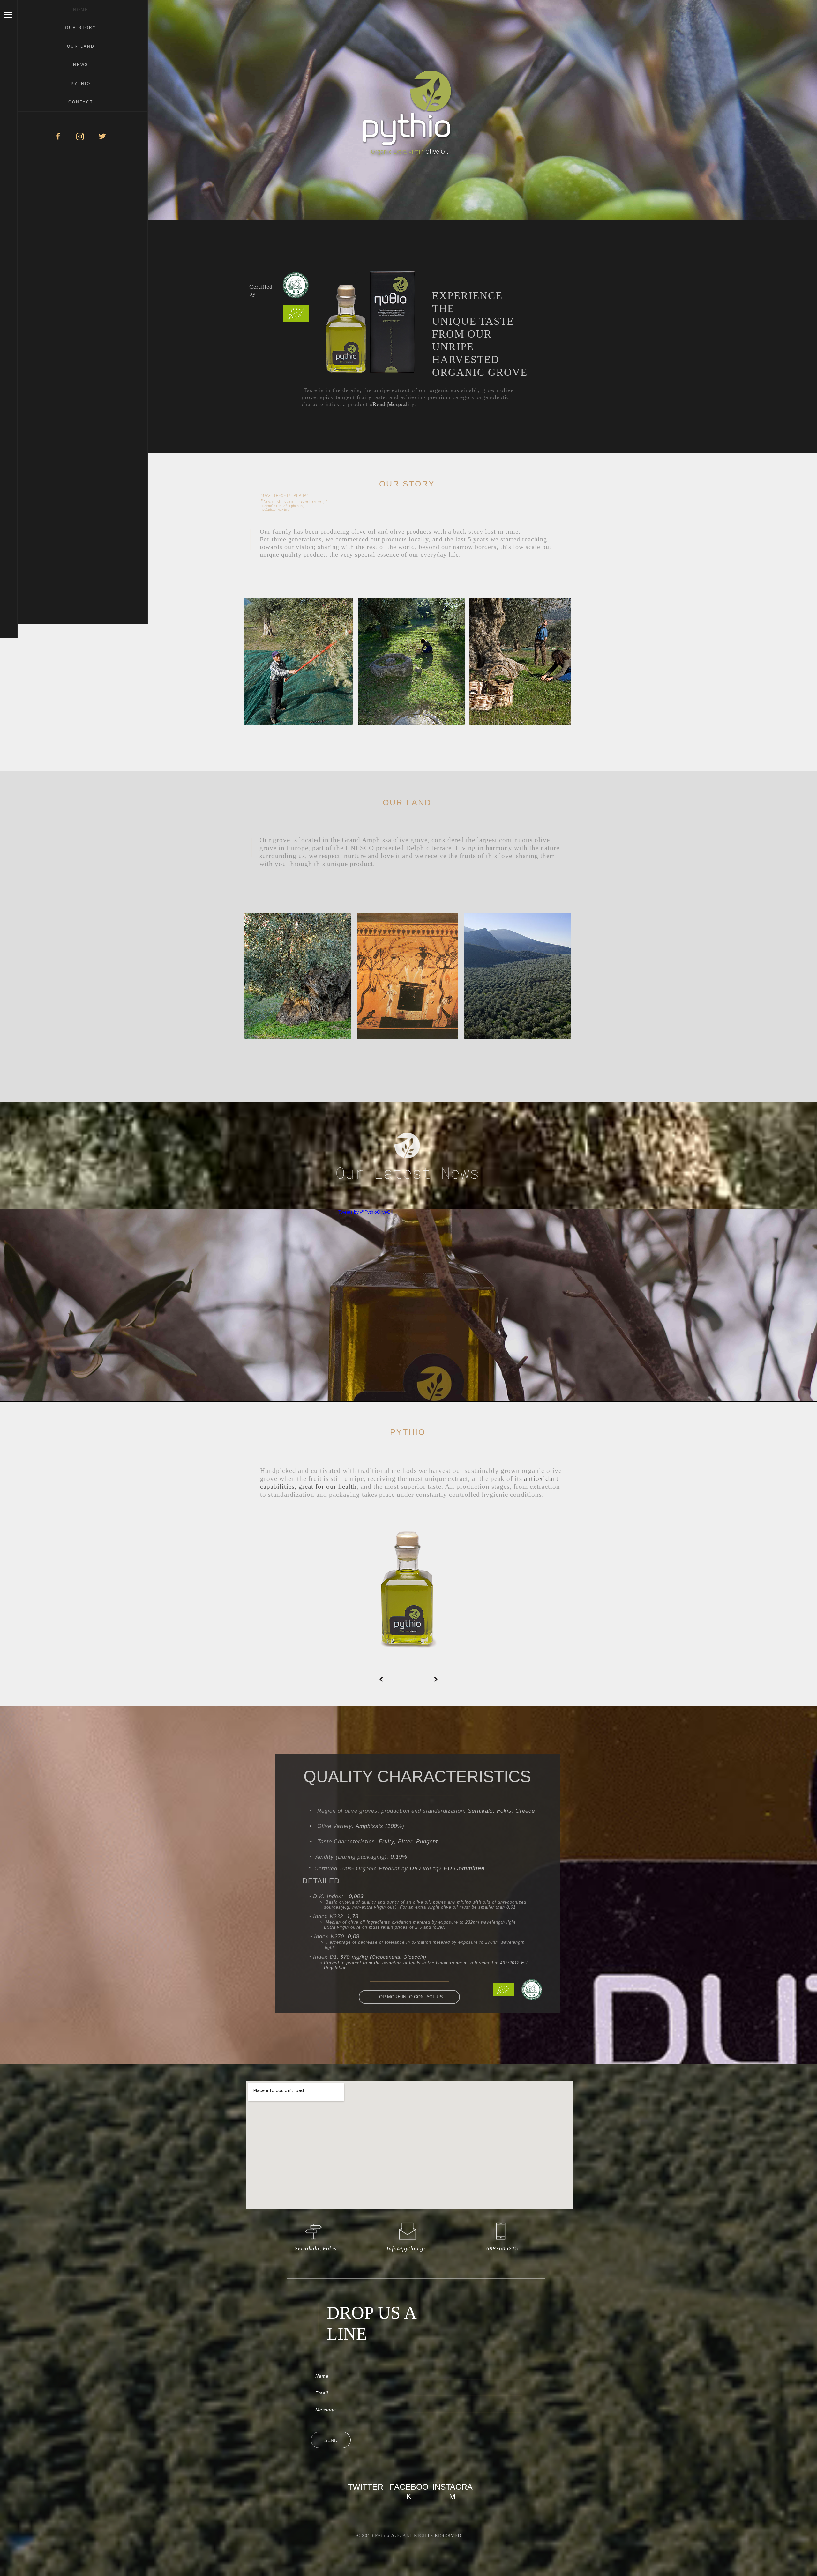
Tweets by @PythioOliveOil (365, 1212)
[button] (381, 1679)
